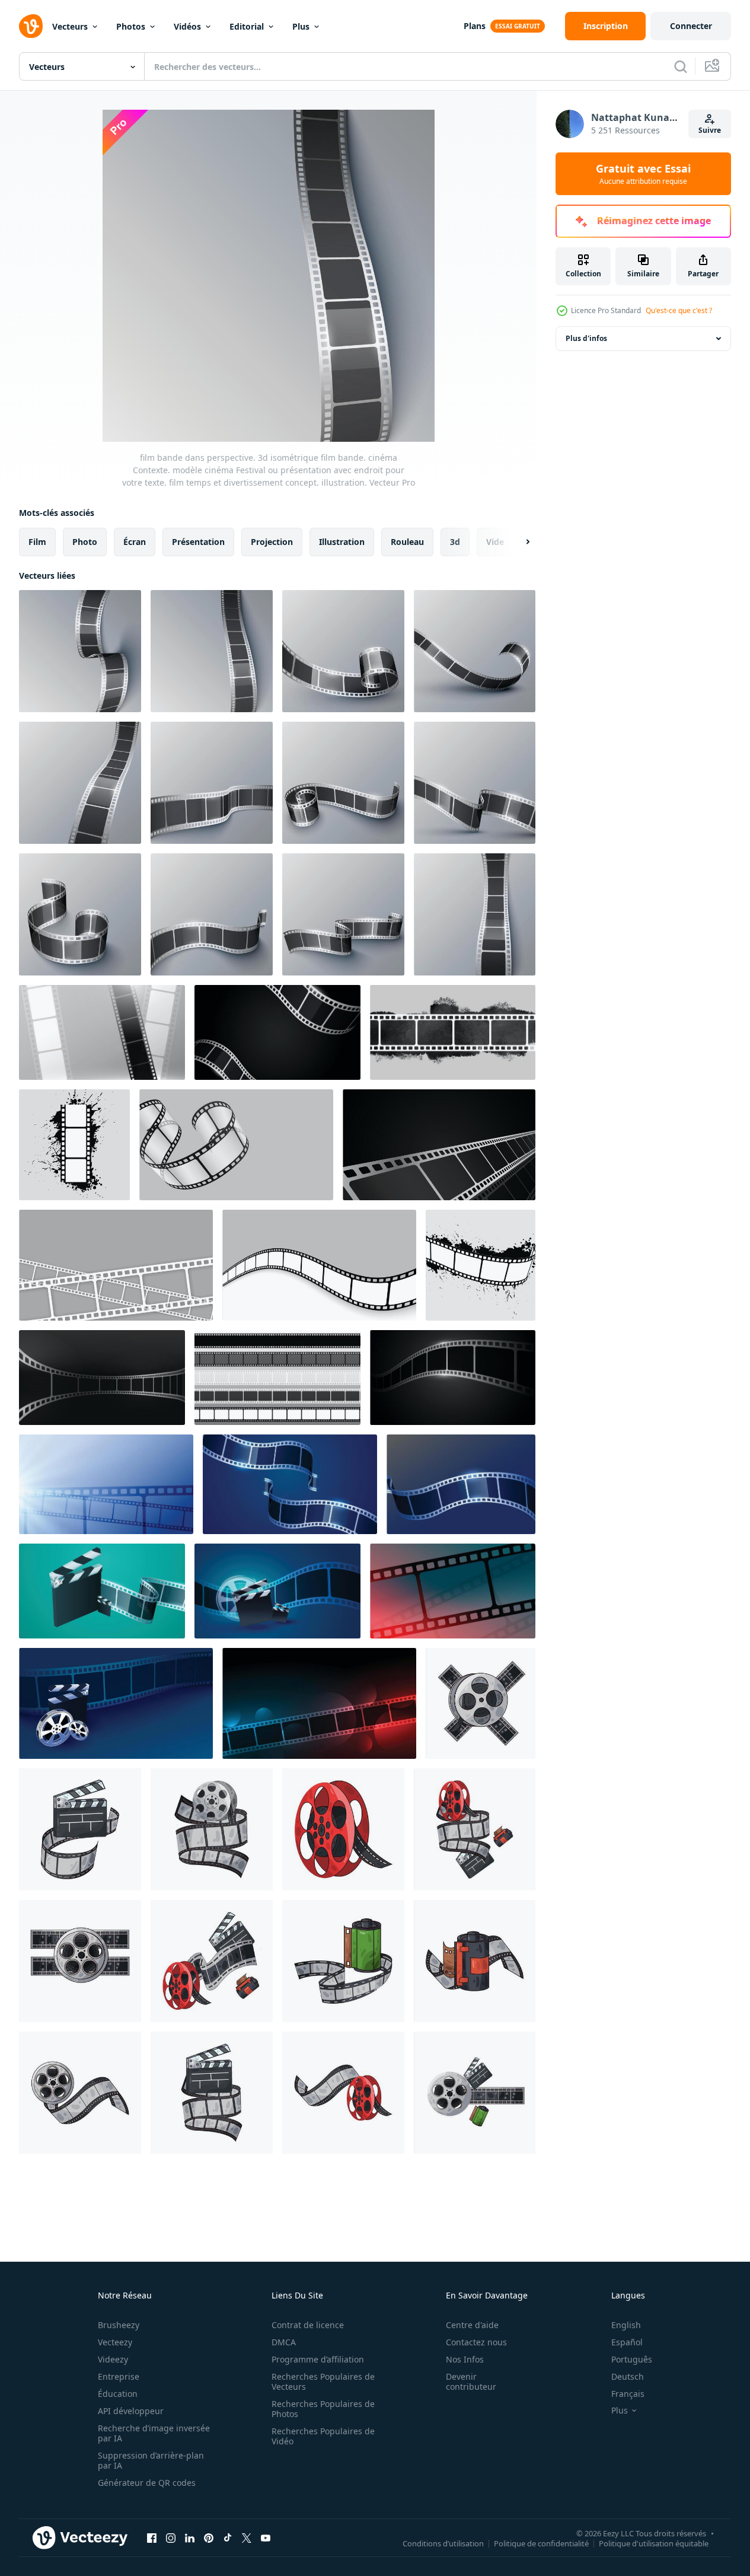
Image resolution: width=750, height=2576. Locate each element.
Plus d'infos (586, 338)
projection (272, 542)
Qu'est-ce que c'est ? (679, 310)
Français (628, 2394)
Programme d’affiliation (318, 2359)
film (37, 542)
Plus (301, 26)
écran (135, 542)
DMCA (284, 2342)
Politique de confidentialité (541, 2543)
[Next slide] (518, 542)
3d (455, 542)
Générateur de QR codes (147, 2483)
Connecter (691, 26)
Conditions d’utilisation (443, 2543)
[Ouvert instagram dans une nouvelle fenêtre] (171, 2537)
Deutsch (628, 2376)
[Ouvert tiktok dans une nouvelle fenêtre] (228, 2537)
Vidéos (187, 26)
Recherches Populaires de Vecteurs (323, 2381)
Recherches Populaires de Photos (323, 2409)
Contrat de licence (308, 2325)
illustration (342, 542)
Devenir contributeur (471, 2381)
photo (85, 542)
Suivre (710, 130)
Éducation (118, 2394)
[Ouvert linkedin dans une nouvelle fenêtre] (190, 2537)
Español (627, 2342)
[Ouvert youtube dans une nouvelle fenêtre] (266, 2537)
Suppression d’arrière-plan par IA (151, 2460)
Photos (131, 26)
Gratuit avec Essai (643, 174)
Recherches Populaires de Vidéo (323, 2436)
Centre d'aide (472, 2325)
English (626, 2325)
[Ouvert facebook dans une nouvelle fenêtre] (152, 2537)
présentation (198, 542)
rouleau (407, 542)
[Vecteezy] (31, 26)
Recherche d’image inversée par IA (154, 2433)
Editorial (247, 26)
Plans (475, 26)
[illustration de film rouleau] (481, 1703)
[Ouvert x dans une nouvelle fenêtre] (247, 2537)
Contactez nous (476, 2342)
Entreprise (119, 2376)
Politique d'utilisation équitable (654, 2543)
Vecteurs (70, 26)
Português (632, 2359)
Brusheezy (119, 2325)
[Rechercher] (681, 66)
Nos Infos (465, 2359)
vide (495, 542)
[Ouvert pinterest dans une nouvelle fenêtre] (209, 2537)
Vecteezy (115, 2342)
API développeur (131, 2411)
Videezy (113, 2359)
